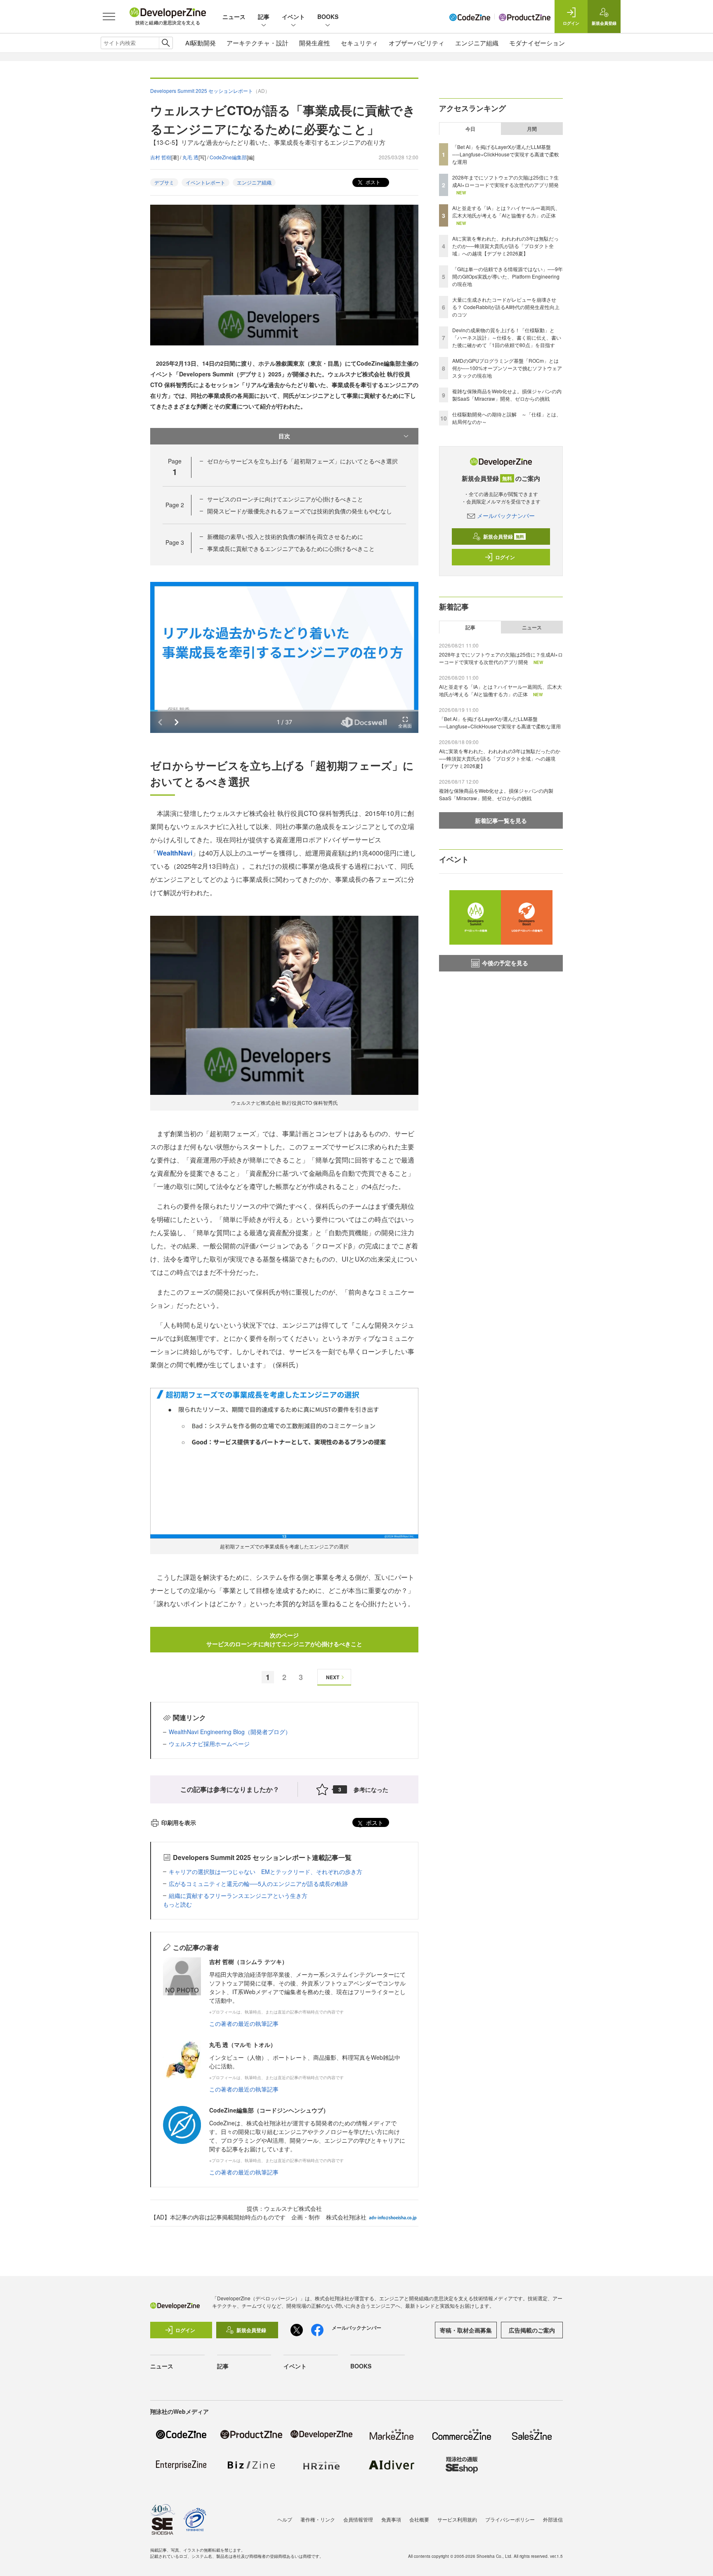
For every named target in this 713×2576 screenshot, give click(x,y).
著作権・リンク (318, 2519)
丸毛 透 (190, 157)
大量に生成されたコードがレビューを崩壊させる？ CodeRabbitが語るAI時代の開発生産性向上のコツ (506, 307)
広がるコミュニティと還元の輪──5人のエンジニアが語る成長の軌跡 (258, 1884)
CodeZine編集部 (228, 157)
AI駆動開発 (201, 43)
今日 (470, 129)
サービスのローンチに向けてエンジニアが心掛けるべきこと (285, 499)
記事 (264, 17)
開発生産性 (315, 43)
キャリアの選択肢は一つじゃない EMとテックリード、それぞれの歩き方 (266, 1872)
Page (175, 505)
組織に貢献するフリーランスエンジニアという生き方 (238, 1895)
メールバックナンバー (506, 515)
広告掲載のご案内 (532, 2330)
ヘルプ (285, 2519)
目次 (284, 436)
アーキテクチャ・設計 (257, 43)
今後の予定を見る (505, 963)
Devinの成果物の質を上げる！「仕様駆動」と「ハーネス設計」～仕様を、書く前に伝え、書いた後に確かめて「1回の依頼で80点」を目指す (507, 337)
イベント (293, 17)
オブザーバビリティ (417, 43)
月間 (532, 129)
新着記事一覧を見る (501, 820)
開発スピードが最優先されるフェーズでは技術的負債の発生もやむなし (300, 511)
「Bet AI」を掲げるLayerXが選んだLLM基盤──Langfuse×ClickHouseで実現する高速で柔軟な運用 (506, 154)
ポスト (372, 182)
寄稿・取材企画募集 (466, 2330)
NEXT (333, 1677)
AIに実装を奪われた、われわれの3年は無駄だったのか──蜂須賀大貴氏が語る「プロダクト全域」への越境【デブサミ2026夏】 (505, 246)
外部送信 (553, 2519)
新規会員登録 (504, 536)
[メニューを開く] (109, 17)
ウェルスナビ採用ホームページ (209, 1744)
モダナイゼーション (537, 43)
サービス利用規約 (457, 2519)
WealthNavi (175, 853)
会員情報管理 (358, 2519)
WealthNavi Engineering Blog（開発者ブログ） (230, 1732)
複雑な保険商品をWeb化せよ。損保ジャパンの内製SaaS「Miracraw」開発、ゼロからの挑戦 (507, 395)
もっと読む (177, 1904)
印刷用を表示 (179, 1822)
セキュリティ (359, 43)
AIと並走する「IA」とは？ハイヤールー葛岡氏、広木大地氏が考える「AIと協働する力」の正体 (506, 212)
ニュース (234, 17)
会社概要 (419, 2519)
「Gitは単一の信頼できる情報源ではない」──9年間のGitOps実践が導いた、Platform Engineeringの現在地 (508, 276)
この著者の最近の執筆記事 (244, 2023)
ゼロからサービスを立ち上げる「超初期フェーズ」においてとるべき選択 (302, 461)
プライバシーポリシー (510, 2519)
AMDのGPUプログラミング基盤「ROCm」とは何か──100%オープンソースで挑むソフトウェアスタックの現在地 (507, 368)
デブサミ (164, 182)
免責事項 (391, 2519)
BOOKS (328, 17)
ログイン (505, 557)
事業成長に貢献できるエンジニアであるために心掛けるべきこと (291, 548)
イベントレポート (205, 182)
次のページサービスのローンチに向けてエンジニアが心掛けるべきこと (284, 1639)
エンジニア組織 (477, 43)
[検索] (166, 43)
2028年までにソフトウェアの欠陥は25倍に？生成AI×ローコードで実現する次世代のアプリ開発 (505, 181)
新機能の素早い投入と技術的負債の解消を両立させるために (285, 536)
